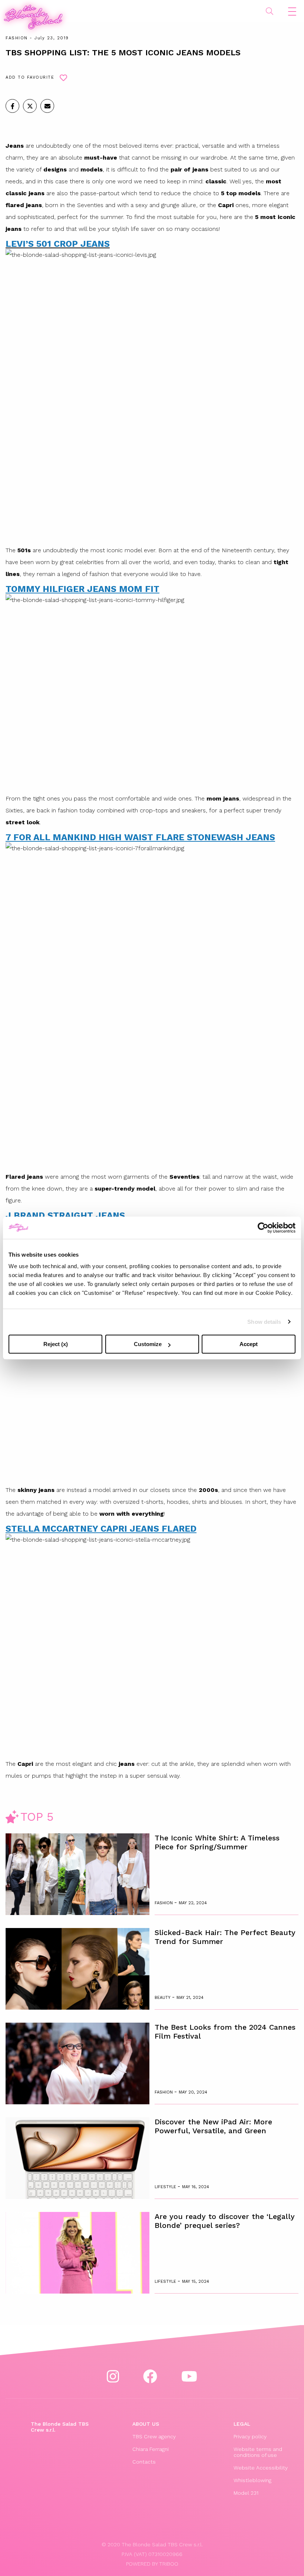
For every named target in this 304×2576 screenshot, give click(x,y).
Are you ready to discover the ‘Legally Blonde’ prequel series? (225, 2221)
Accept (249, 1344)
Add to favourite (30, 77)
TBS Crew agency (154, 2436)
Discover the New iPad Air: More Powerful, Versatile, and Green (213, 2126)
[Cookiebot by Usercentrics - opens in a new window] (263, 1228)
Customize (148, 1344)
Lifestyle (166, 2187)
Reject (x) (56, 1344)
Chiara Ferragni (151, 2449)
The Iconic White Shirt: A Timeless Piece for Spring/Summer (217, 1842)
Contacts (144, 2462)
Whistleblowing (252, 2480)
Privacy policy (250, 2436)
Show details (264, 1322)
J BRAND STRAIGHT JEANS (65, 1215)
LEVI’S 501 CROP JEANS (58, 244)
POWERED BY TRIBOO (152, 2564)
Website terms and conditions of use (258, 2452)
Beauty (163, 1998)
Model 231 (246, 2493)
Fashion (17, 38)
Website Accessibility (261, 2468)
